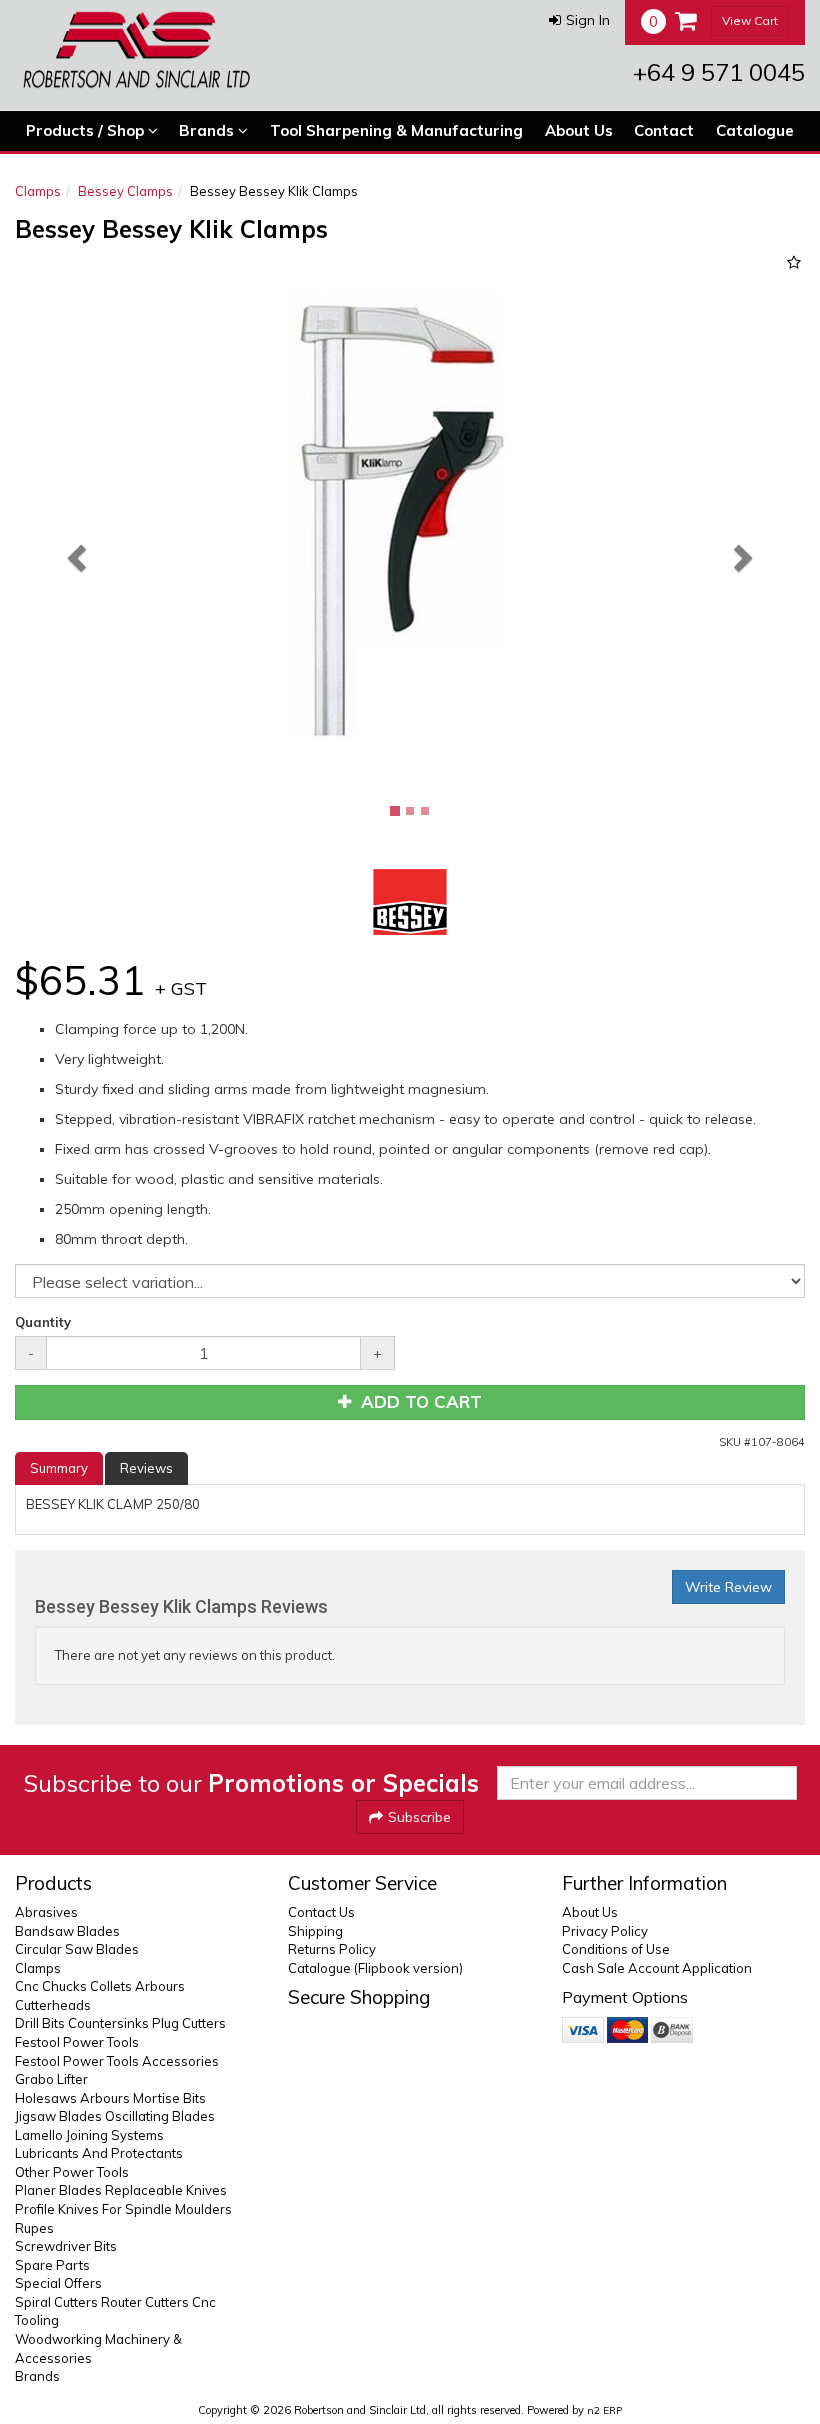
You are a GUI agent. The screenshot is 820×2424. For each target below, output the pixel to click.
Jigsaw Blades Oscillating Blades (115, 2116)
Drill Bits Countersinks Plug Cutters (120, 2023)
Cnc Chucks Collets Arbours (100, 1986)
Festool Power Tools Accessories (117, 2061)
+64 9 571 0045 (719, 72)
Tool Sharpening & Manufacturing (396, 130)
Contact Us (321, 1912)
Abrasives (46, 1912)
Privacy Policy (605, 1931)
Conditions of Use (616, 1949)
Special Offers (58, 2283)
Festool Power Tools (77, 2042)
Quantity (43, 1322)
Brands (208, 130)
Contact (664, 130)
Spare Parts (52, 2265)
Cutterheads (53, 2005)
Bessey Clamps (125, 191)
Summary (59, 1468)
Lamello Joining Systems (89, 2135)
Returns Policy (332, 1949)
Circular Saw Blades (77, 1949)
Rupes (34, 2228)
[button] (579, 20)
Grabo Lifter (51, 2079)
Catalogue (755, 130)
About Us (579, 130)
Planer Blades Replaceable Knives (121, 2190)
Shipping (315, 1931)
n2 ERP (604, 2410)
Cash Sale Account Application (657, 1968)
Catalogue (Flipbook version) (375, 1968)
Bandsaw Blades (67, 1931)
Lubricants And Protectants (99, 2153)
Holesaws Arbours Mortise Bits (110, 2098)
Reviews (146, 1468)
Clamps (38, 191)
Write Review (728, 1587)
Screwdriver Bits (66, 2246)
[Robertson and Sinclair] (136, 50)
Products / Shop (87, 130)
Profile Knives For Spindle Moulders (123, 2209)
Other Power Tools (72, 2172)
